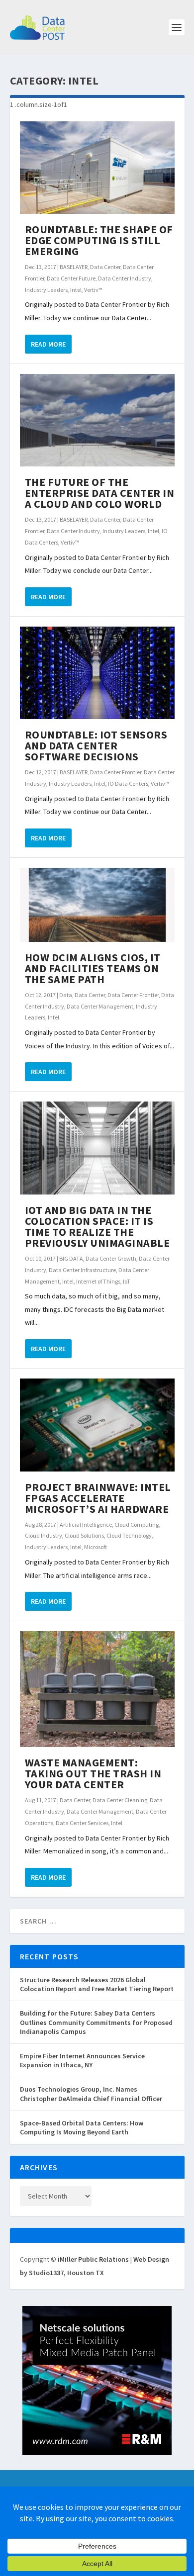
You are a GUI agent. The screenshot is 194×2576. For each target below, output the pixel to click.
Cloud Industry (44, 1535)
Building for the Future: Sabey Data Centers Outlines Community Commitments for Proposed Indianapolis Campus (96, 2022)
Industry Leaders (46, 290)
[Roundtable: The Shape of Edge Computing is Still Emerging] (97, 168)
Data (66, 995)
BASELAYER (74, 267)
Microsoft (96, 1547)
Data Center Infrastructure (82, 1270)
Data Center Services (82, 1823)
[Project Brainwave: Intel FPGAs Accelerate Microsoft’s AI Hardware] (97, 1425)
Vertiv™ (93, 290)
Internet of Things (98, 1281)
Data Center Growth (111, 1258)
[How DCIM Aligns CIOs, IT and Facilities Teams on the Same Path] (97, 905)
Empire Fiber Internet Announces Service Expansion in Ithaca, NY (82, 2060)
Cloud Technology (129, 1535)
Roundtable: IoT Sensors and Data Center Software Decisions (96, 745)
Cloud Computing (137, 1524)
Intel (76, 290)
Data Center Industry (125, 278)
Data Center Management (100, 1006)
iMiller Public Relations (93, 2259)
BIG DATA (71, 1258)
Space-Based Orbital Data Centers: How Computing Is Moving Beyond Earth (82, 2127)
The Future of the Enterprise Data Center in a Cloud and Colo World (100, 493)
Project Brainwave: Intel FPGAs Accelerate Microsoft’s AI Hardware (98, 1498)
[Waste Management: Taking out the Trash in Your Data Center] (97, 1689)
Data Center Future (71, 278)
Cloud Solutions (84, 1535)
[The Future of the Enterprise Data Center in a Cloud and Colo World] (97, 420)
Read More (48, 344)
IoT (127, 1281)
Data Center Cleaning (120, 1800)
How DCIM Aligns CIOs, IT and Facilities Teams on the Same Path (93, 968)
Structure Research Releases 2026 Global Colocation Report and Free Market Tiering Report (97, 1984)
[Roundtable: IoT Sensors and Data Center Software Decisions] (97, 673)
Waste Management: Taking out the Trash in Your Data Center (93, 1773)
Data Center (105, 267)
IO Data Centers (128, 783)
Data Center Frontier (116, 772)
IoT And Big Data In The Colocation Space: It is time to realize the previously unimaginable (97, 1226)
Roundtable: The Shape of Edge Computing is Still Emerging (99, 240)
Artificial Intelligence (86, 1524)
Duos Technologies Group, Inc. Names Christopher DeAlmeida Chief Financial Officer (91, 2094)
